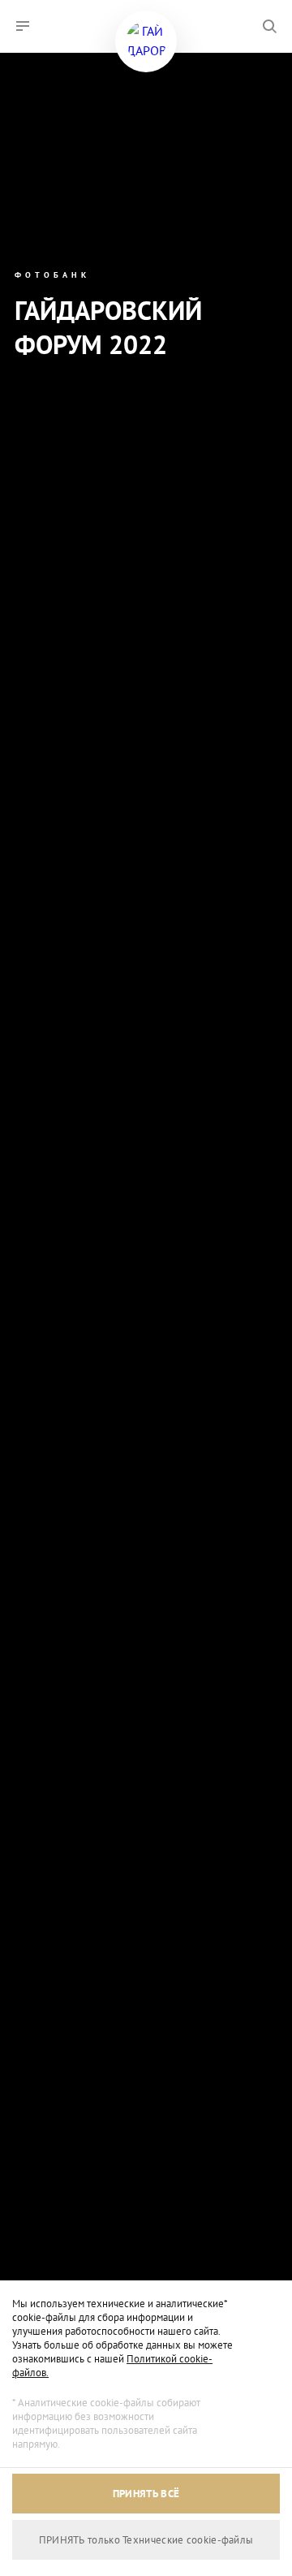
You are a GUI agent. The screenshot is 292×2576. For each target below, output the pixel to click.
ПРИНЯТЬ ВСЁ (146, 2494)
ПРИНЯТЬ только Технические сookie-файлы (146, 2540)
